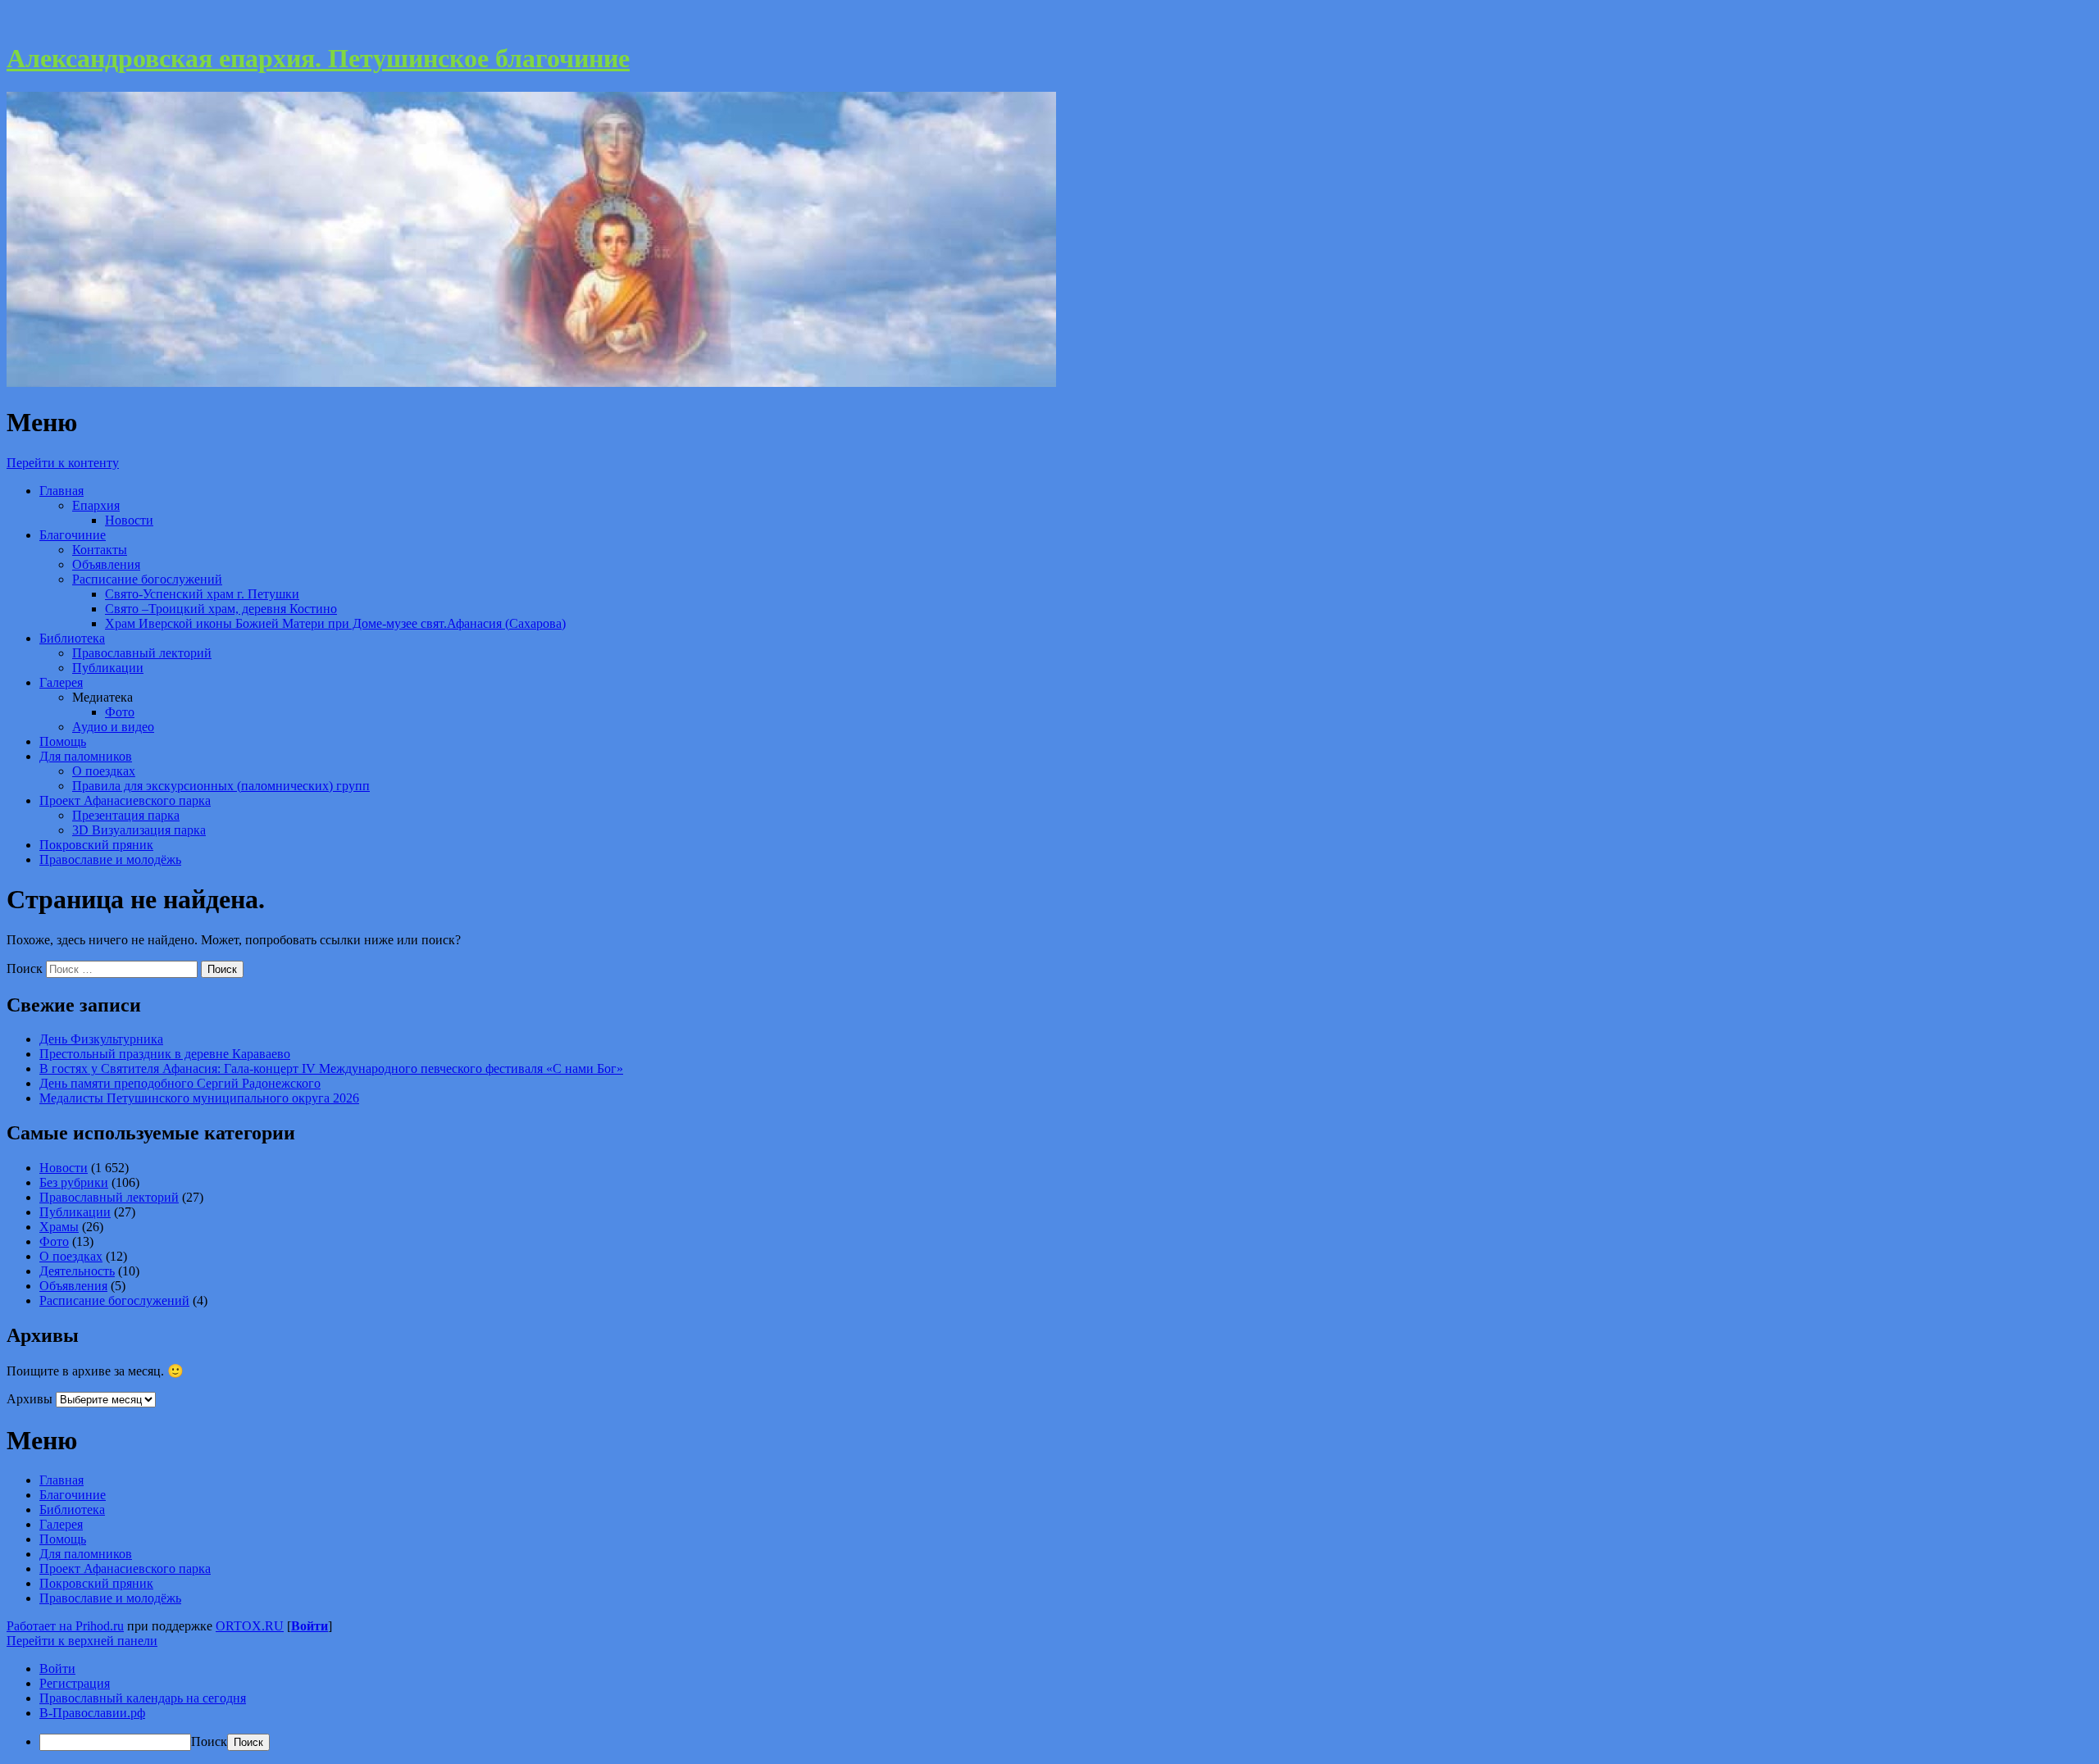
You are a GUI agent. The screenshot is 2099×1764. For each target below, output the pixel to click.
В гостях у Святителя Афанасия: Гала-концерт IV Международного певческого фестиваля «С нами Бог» (331, 1068)
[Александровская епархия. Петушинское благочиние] (531, 382)
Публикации (108, 668)
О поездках (104, 771)
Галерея (61, 682)
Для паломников (86, 756)
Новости (129, 520)
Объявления (106, 564)
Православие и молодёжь (110, 859)
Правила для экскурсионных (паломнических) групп (221, 786)
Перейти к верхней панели (82, 1641)
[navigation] (1049, 1706)
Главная (61, 491)
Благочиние (73, 535)
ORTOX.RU (250, 1626)
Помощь (63, 741)
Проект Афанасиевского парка (125, 800)
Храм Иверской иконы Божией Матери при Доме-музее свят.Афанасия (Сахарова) (335, 623)
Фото (120, 712)
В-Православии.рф (92, 1713)
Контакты (100, 550)
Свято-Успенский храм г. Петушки (202, 594)
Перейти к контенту (63, 463)
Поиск (25, 968)
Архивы (30, 1399)
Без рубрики (74, 1182)
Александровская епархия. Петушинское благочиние (318, 58)
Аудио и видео (113, 727)
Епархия (96, 505)
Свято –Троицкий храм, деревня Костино (221, 609)
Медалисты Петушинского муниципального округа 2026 (199, 1098)
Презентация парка (126, 815)
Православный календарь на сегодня (143, 1698)
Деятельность (77, 1271)
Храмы (59, 1227)
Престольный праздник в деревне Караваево (165, 1054)
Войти (310, 1626)
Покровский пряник (96, 845)
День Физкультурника (101, 1039)
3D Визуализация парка (139, 830)
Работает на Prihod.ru (65, 1626)
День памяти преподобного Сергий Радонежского (180, 1083)
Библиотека (72, 638)
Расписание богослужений (147, 579)
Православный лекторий (142, 653)
